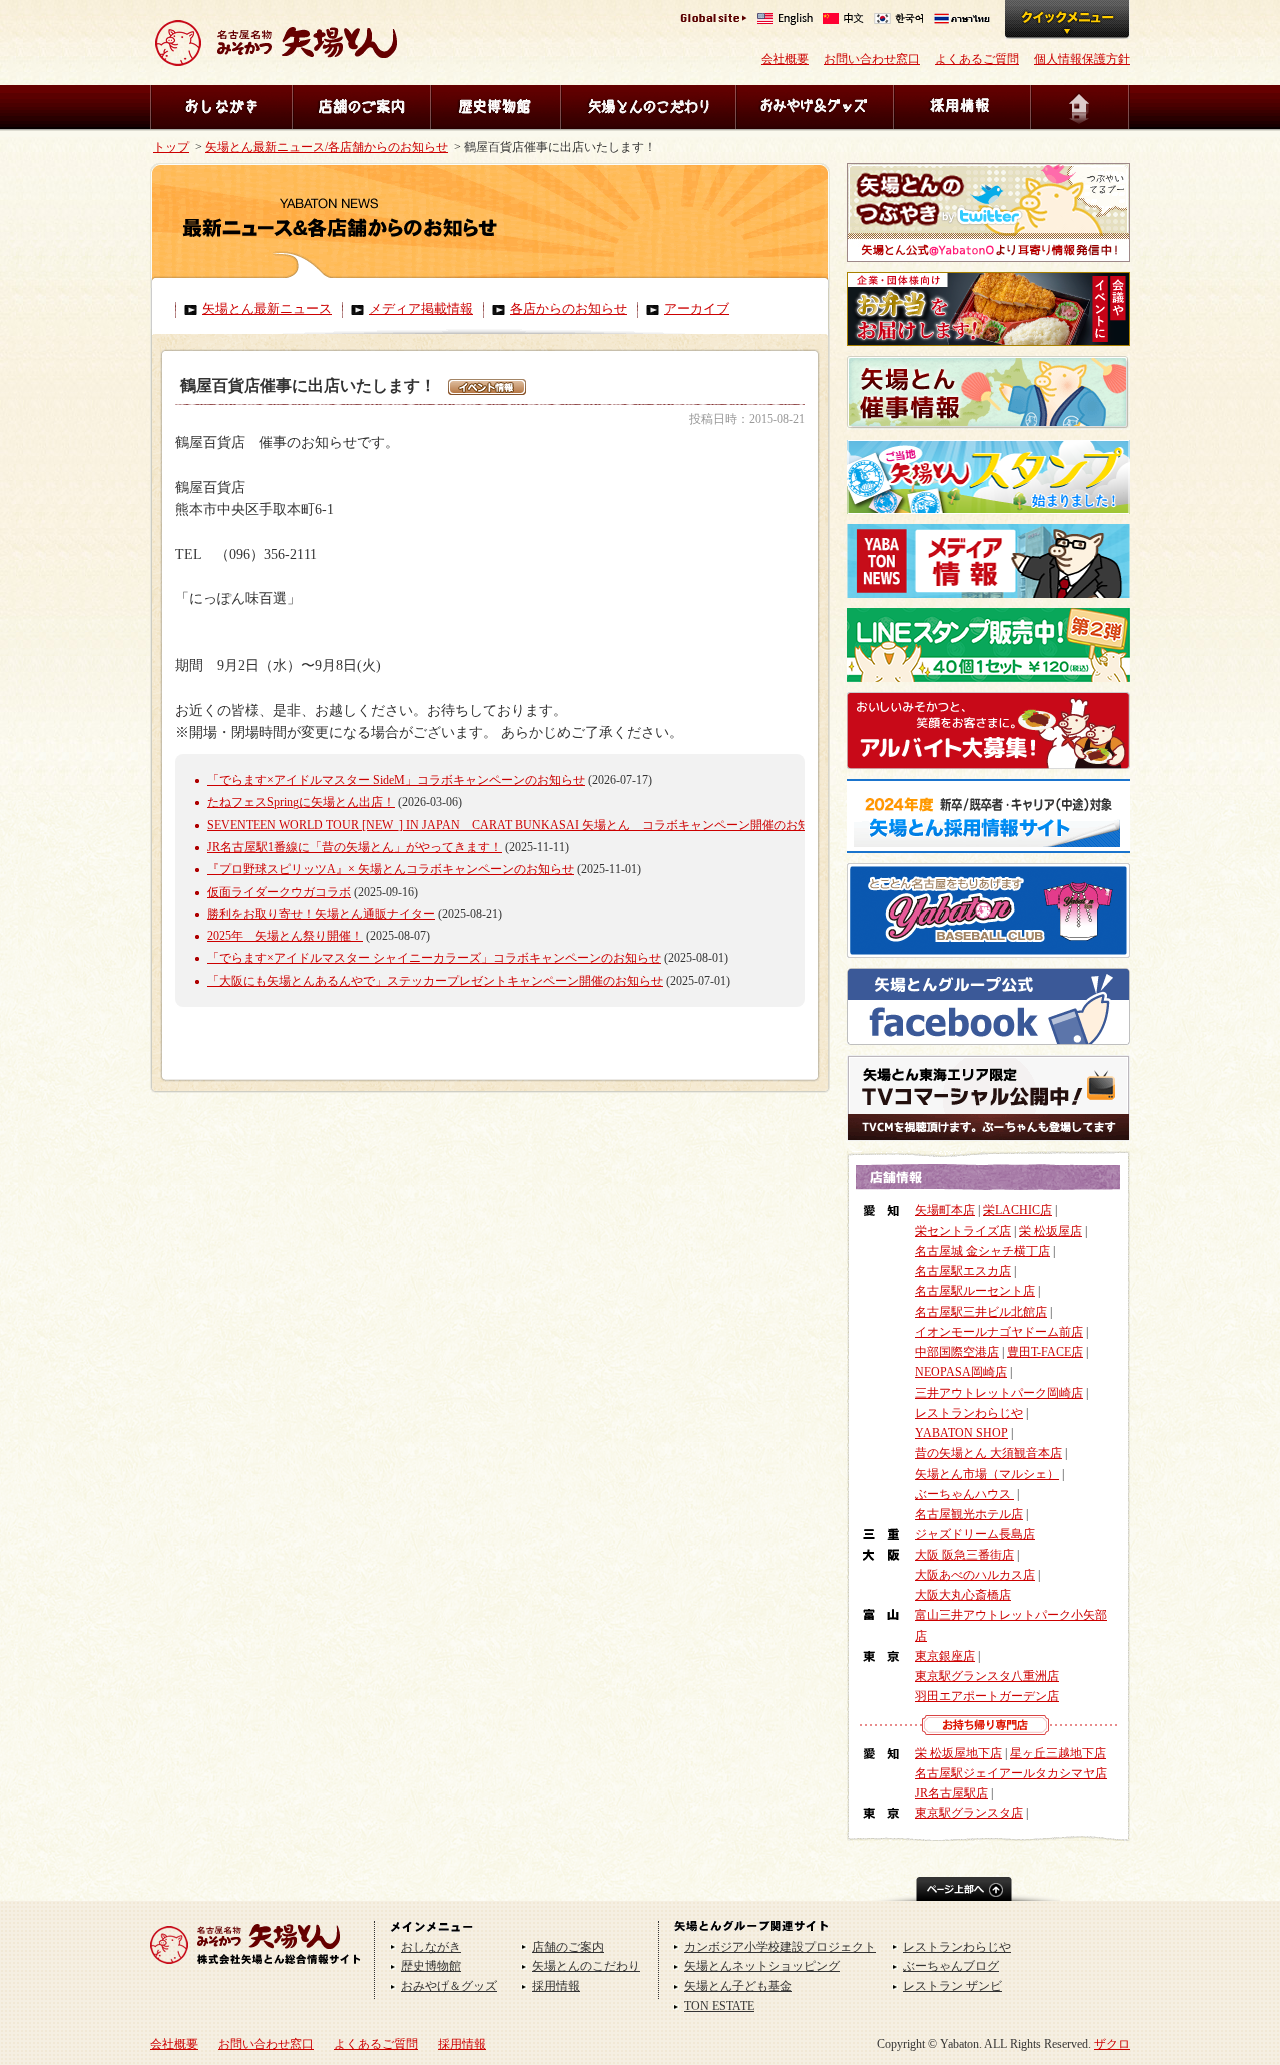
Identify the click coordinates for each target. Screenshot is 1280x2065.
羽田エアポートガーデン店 (987, 1696)
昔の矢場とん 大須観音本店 (988, 1453)
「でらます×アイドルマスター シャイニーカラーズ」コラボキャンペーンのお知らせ (434, 958)
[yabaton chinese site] (843, 20)
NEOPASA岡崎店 (961, 1372)
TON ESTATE (719, 2006)
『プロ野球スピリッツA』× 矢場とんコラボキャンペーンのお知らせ (390, 869)
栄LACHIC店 (1017, 1210)
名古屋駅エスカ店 (963, 1271)
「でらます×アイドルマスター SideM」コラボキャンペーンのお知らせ (396, 780)
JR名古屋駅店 (951, 1793)
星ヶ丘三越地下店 (1058, 1753)
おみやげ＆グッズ (814, 107)
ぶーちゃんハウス (964, 1494)
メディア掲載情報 (421, 309)
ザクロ (1112, 2044)
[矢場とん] (255, 1971)
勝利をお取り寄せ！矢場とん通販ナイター (321, 914)
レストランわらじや (969, 1413)
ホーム (1080, 107)
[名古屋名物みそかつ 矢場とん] (276, 58)
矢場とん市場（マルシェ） (987, 1474)
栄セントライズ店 (963, 1231)
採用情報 (961, 107)
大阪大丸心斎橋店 (963, 1595)
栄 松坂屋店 (1050, 1231)
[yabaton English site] (785, 20)
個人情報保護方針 (1082, 59)
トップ (171, 147)
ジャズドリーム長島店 (975, 1534)
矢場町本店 (945, 1210)
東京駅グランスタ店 (969, 1813)
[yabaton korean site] (899, 20)
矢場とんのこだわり (647, 107)
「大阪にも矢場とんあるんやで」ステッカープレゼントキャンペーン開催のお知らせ (435, 981)
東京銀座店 (945, 1656)
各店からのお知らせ (568, 309)
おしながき (221, 107)
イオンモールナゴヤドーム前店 (999, 1332)
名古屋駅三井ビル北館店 (981, 1312)
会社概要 (785, 59)
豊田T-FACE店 (1045, 1352)
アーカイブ (696, 309)
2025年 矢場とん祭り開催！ (285, 936)
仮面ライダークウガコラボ (279, 892)
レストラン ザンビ (952, 1986)
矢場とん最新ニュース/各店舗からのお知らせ (326, 147)
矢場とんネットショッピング (762, 1966)
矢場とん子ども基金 (738, 1986)
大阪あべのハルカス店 (975, 1575)
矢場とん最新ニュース (267, 309)
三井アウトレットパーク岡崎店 (999, 1393)
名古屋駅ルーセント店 (975, 1291)
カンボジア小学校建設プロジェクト (780, 1947)
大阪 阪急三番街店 (964, 1555)
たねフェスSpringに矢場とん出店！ (301, 802)
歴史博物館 (495, 107)
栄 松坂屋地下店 (958, 1753)
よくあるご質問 (977, 59)
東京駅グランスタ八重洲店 (987, 1676)
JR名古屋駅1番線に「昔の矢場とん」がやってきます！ (354, 847)
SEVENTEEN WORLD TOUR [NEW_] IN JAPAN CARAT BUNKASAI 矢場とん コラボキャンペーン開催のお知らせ (520, 825)
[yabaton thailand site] (962, 20)
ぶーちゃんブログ (951, 1966)
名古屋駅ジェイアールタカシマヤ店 (1011, 1773)
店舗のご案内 (361, 107)
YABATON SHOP (961, 1433)
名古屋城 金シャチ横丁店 (982, 1251)
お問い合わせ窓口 (872, 59)
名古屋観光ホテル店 (969, 1514)
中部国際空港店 (957, 1352)
